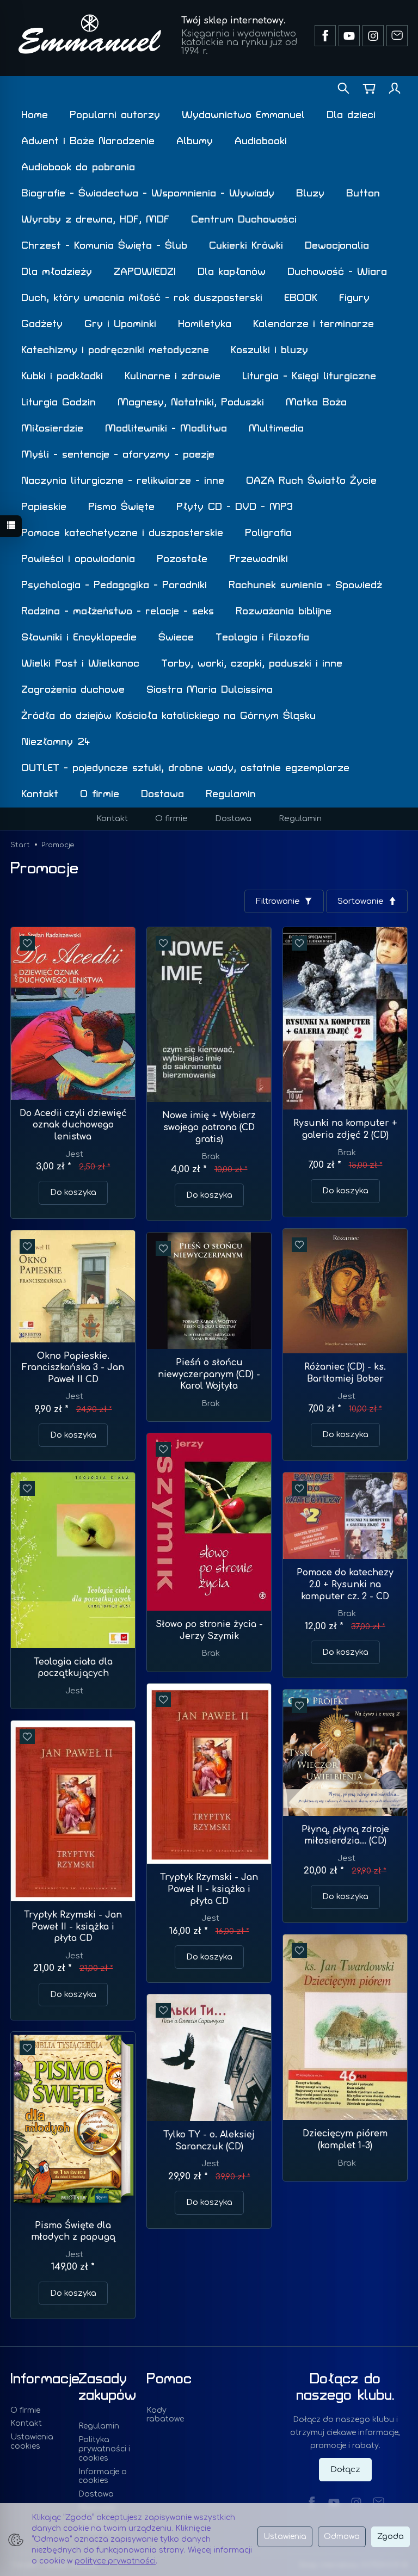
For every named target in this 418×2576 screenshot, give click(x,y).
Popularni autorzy (115, 115)
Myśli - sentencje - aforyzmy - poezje (118, 455)
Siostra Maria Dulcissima (210, 690)
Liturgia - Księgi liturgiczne (309, 376)
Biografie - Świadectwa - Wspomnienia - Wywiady (148, 193)
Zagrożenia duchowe (73, 690)
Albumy (195, 141)
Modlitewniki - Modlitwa (166, 429)
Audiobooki (261, 141)
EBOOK (301, 298)
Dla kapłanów (232, 272)
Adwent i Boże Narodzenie (88, 141)
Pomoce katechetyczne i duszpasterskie (122, 533)
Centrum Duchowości (244, 220)
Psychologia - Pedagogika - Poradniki (114, 585)
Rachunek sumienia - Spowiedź (305, 585)
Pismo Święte (121, 507)
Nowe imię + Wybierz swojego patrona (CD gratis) (209, 1127)
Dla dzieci (351, 115)
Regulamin (231, 794)
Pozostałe (182, 559)
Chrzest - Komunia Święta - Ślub (104, 246)
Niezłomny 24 (56, 742)
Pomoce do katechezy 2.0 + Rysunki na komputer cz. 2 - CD (345, 1584)
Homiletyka (205, 324)
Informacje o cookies (103, 2476)
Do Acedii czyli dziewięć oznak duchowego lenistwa (73, 1125)
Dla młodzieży (57, 272)
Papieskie (44, 507)
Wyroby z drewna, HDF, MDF (95, 220)
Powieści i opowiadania (78, 559)
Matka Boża (316, 402)
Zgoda (391, 2537)
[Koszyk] (369, 89)
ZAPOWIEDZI (145, 272)
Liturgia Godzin (59, 402)
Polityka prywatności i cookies (104, 2449)
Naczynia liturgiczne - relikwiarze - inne (123, 481)
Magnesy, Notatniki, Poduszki (191, 402)
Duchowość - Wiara (337, 272)
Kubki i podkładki (62, 376)
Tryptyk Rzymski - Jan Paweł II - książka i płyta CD (209, 1889)
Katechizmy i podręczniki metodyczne (115, 350)
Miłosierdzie (52, 429)
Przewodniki (259, 559)
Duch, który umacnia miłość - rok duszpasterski (142, 298)
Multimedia (276, 429)
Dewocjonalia (337, 246)
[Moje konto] (395, 89)
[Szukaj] (343, 89)
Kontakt (40, 794)
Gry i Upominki (120, 324)
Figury (354, 298)
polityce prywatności (115, 2561)
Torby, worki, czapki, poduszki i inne (252, 664)
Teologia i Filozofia (262, 637)
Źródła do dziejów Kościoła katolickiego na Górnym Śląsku (168, 716)
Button (363, 193)
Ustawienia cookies (32, 2442)
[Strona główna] (90, 34)
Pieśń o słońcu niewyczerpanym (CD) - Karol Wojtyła (209, 1374)
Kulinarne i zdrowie (173, 376)
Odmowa (342, 2537)
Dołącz (345, 2470)
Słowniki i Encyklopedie (79, 637)
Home (35, 115)
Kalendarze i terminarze (313, 324)
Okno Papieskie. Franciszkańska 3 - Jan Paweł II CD (73, 1368)
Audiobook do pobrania (78, 167)
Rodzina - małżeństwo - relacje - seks (118, 611)
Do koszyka (73, 1193)
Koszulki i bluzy (269, 350)
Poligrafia (268, 533)
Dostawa (162, 794)
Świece (176, 637)
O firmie (100, 794)
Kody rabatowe (165, 2415)
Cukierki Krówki (246, 246)
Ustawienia (285, 2537)
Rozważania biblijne (284, 611)
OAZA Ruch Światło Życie (311, 481)
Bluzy (310, 193)
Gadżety (42, 324)
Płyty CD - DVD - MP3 (235, 507)
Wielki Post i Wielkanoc (80, 664)
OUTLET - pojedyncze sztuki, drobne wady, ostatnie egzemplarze (185, 768)
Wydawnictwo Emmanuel (243, 115)
